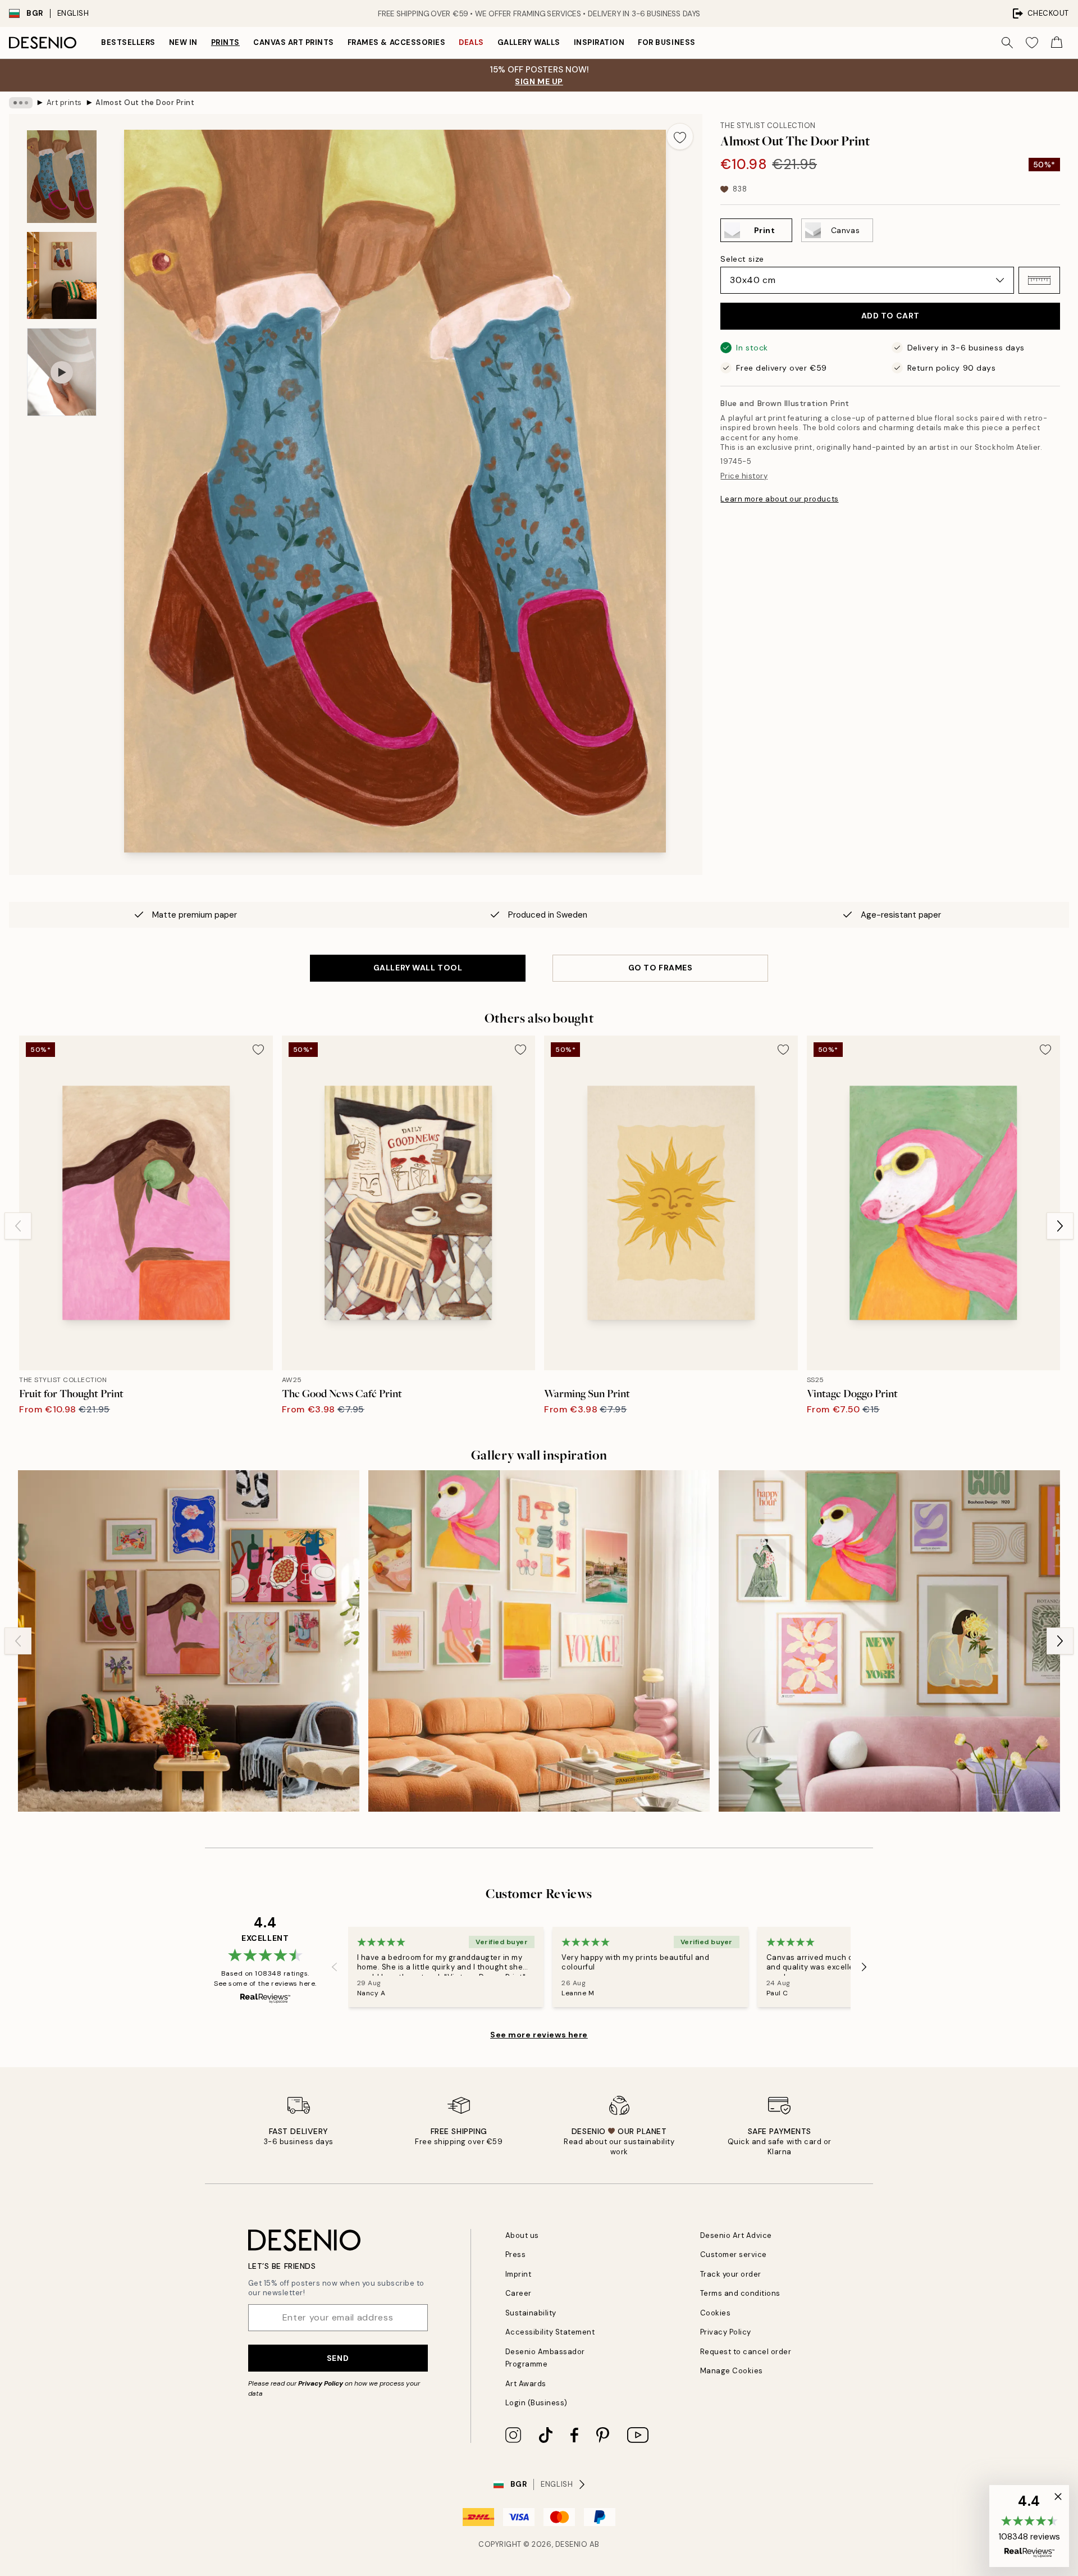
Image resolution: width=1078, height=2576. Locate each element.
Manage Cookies (732, 2371)
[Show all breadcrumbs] (21, 103)
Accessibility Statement (550, 2332)
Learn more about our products (779, 499)
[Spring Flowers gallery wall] (889, 1641)
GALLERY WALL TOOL (418, 968)
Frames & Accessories (396, 42)
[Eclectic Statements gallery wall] (189, 1641)
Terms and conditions (740, 2293)
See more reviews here (539, 2035)
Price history (744, 476)
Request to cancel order (746, 2352)
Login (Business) (536, 2403)
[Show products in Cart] (1057, 43)
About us (522, 2235)
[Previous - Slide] (18, 1226)
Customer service (734, 2254)
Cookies (716, 2313)
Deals (471, 42)
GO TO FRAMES (661, 968)
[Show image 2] (62, 275)
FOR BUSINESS (666, 42)
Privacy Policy (321, 2383)
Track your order (731, 2274)
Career (519, 2293)
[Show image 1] (62, 177)
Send (338, 2358)
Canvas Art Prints (294, 42)
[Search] (1007, 43)
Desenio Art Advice (736, 2235)
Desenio (572, 2544)
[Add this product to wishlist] (680, 136)
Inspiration (599, 42)
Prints (225, 42)
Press (516, 2254)
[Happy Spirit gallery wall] (539, 1641)
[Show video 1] (62, 372)
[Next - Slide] (1060, 1226)
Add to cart (890, 316)
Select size (742, 259)
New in (183, 42)
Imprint (519, 2274)
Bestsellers (128, 42)
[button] (1039, 280)
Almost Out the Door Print (145, 102)
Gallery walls (529, 42)
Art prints (64, 102)
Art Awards (526, 2384)
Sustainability (531, 2313)
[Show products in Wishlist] (1032, 43)
